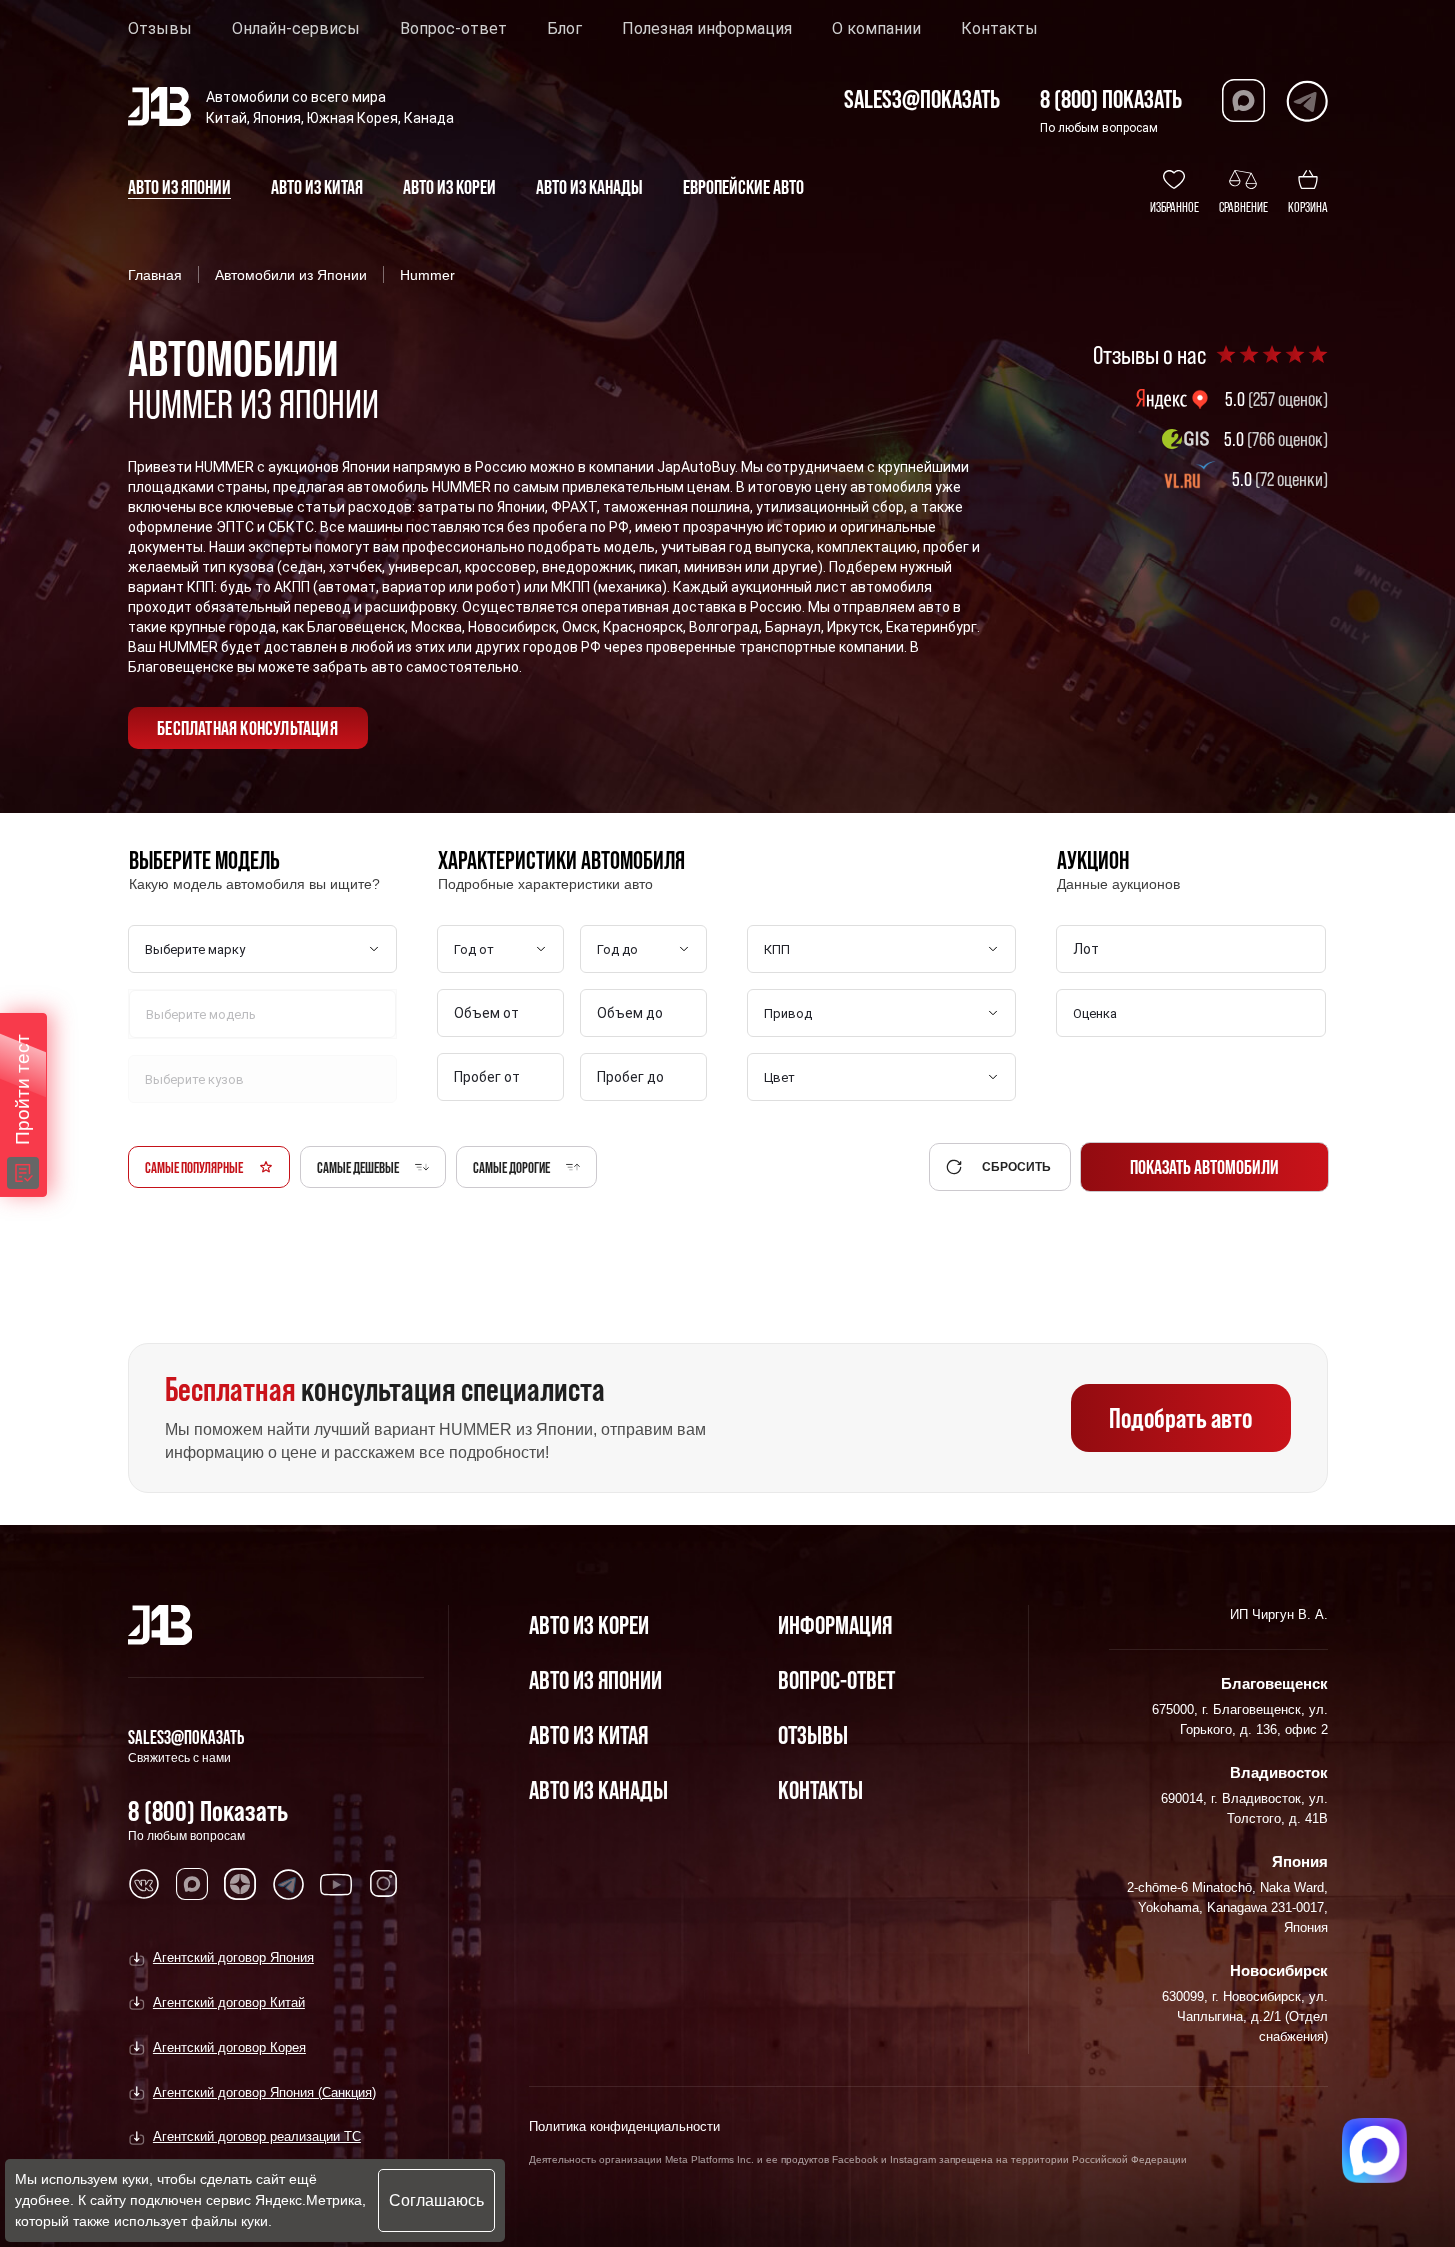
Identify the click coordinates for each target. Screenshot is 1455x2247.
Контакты (999, 29)
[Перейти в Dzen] (240, 1884)
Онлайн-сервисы (296, 29)
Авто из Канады (598, 1789)
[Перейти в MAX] (192, 1884)
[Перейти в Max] (1243, 100)
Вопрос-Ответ (836, 1679)
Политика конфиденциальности (624, 2126)
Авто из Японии (595, 1679)
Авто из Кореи (589, 1624)
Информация (835, 1624)
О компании (876, 29)
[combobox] (1192, 1013)
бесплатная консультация (247, 728)
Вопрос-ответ (453, 29)
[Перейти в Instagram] (384, 1884)
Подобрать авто (1180, 1418)
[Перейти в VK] (144, 1884)
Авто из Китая (588, 1734)
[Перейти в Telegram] (1306, 100)
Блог (564, 29)
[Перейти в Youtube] (336, 1884)
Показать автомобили (1204, 1167)
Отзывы (160, 29)
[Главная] (160, 1625)
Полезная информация (707, 29)
